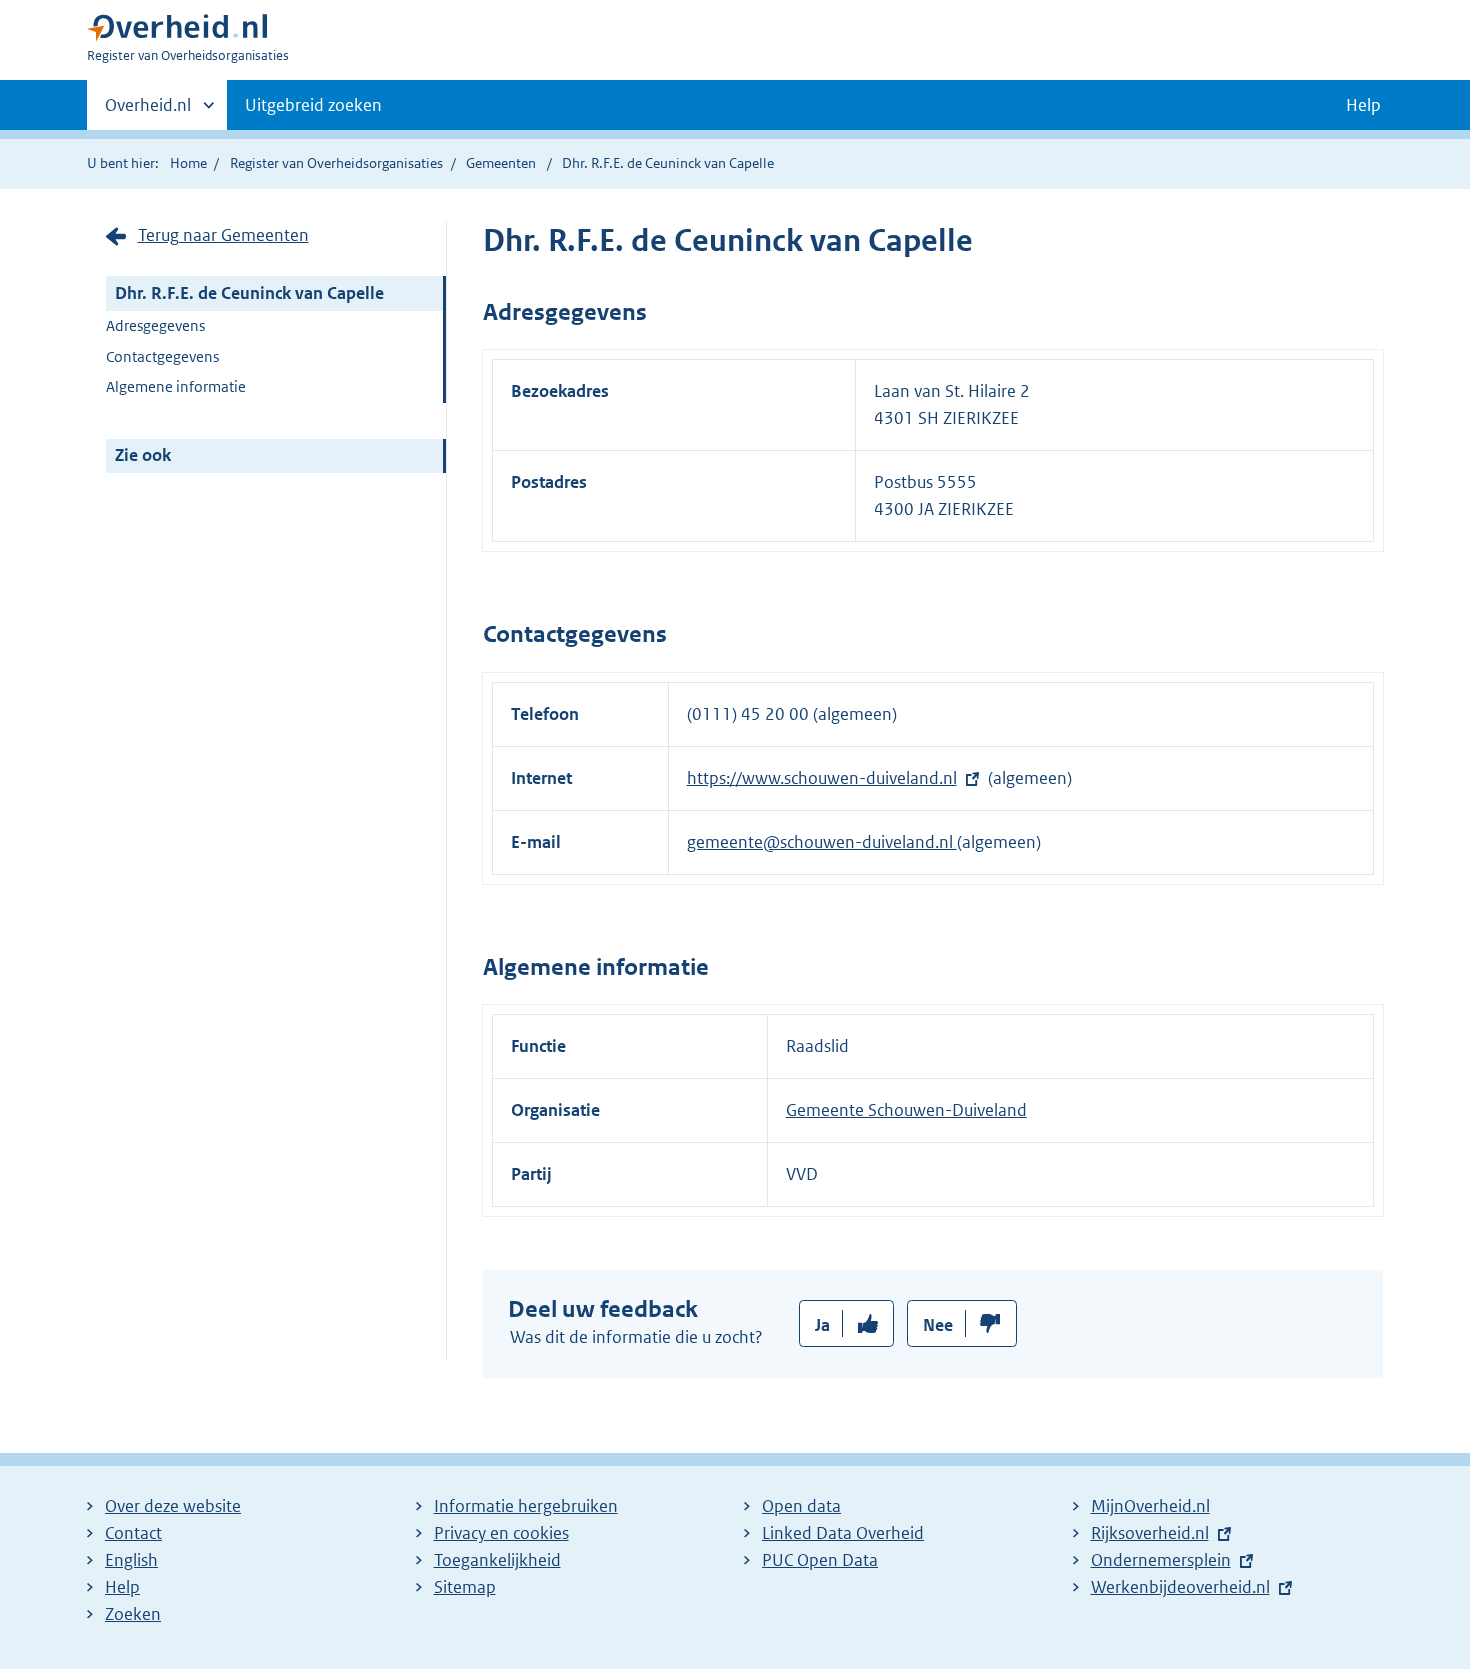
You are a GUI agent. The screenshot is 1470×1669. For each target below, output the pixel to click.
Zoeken (133, 1614)
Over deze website (173, 1506)
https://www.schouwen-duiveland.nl (822, 778)
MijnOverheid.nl (1150, 1506)
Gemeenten (501, 163)
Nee (938, 1325)
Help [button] (1363, 105)
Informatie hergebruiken (526, 1506)
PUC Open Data (820, 1560)
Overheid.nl (148, 112)
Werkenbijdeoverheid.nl (1180, 1587)
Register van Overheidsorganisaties (336, 163)
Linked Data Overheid (843, 1533)
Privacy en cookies (501, 1533)
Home (188, 163)
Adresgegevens (155, 325)
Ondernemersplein (1161, 1560)
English (131, 1560)
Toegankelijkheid (497, 1560)
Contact (133, 1533)
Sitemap (465, 1587)
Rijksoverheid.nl (1150, 1533)
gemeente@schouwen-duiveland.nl (822, 842)
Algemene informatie (176, 386)
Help (122, 1587)
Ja (822, 1325)
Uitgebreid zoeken (313, 105)
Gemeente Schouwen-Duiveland (906, 1110)
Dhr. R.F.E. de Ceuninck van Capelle (249, 293)
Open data (801, 1506)
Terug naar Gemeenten (223, 235)
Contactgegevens (162, 356)
